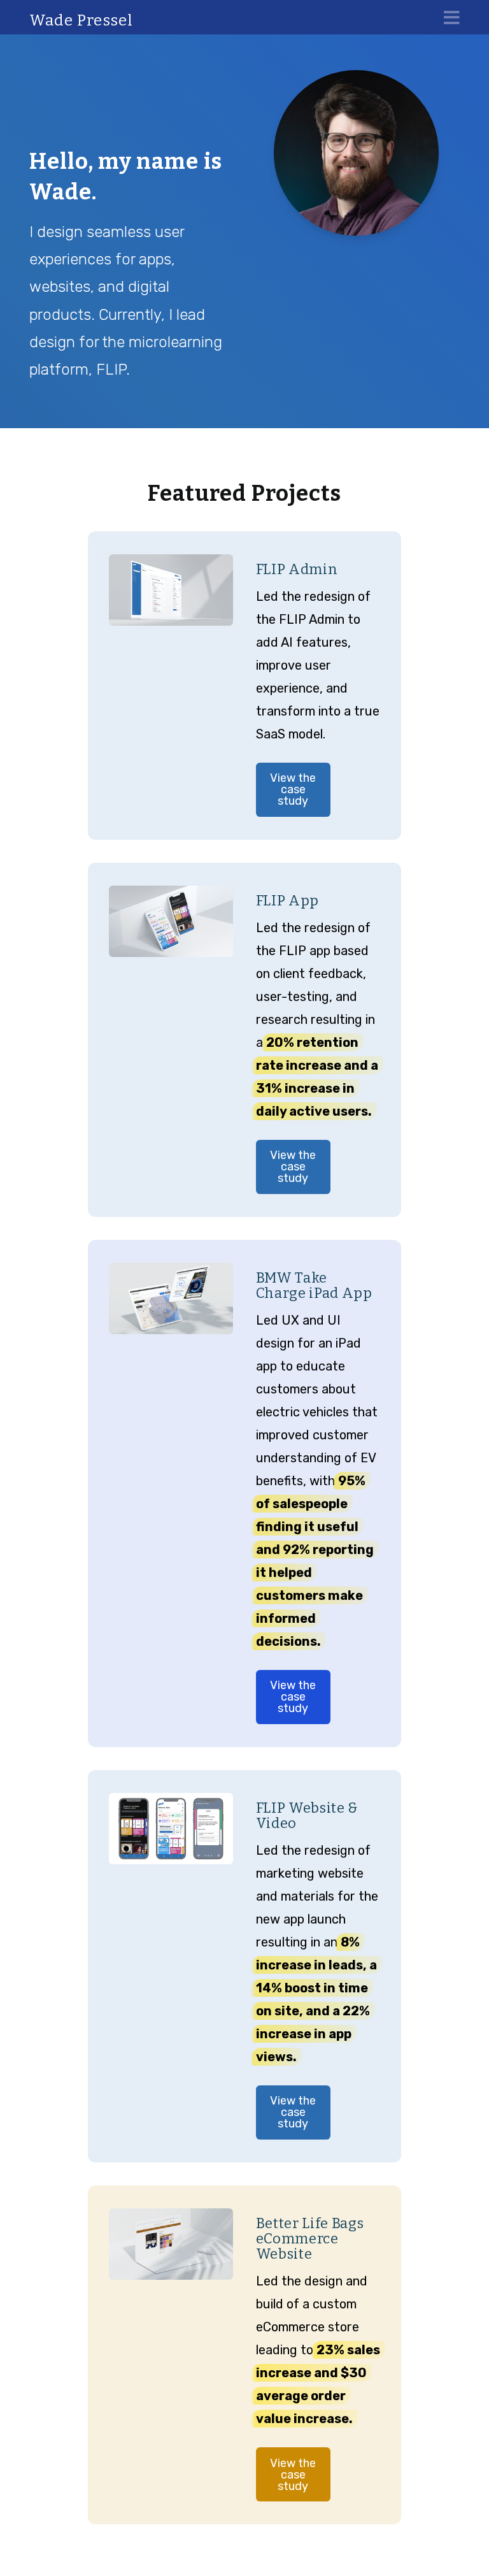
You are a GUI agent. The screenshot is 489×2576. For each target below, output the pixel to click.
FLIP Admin (297, 569)
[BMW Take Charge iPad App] (171, 1299)
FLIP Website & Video (307, 1816)
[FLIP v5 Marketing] (171, 1829)
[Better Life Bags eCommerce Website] (171, 2244)
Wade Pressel (81, 20)
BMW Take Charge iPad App (314, 1285)
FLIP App (287, 901)
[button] (452, 18)
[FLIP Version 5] (171, 921)
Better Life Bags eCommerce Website (310, 2239)
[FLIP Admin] (171, 590)
